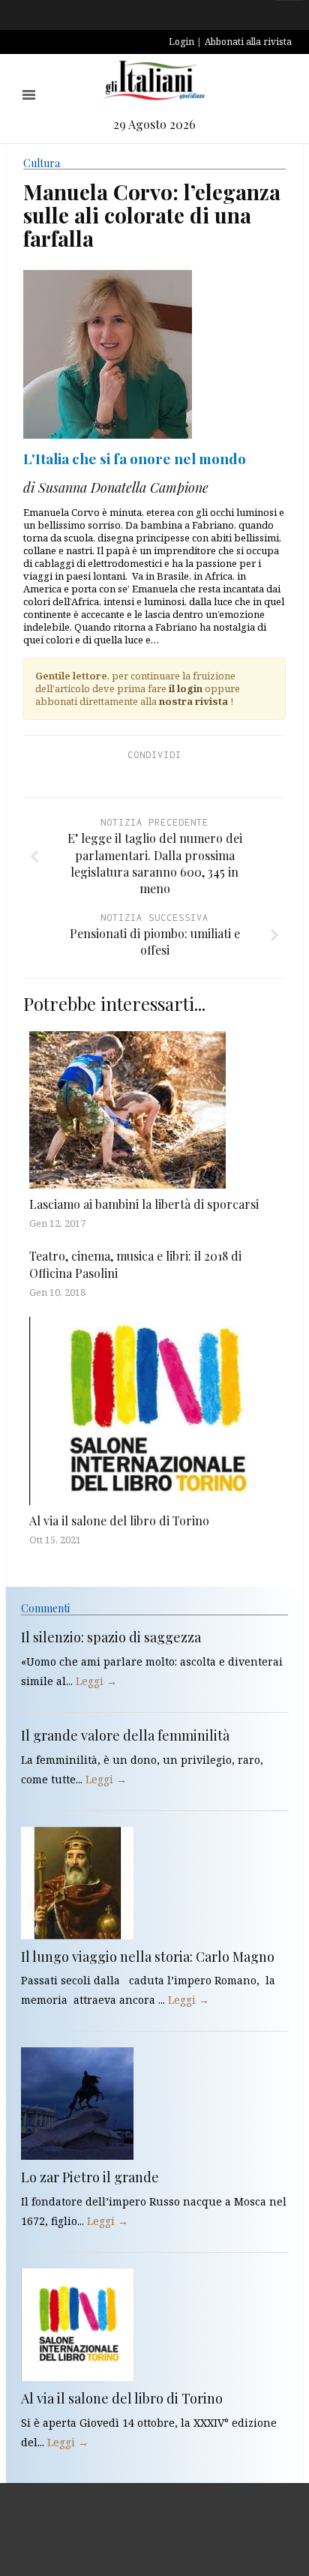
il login (186, 688)
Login (181, 42)
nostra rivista (193, 701)
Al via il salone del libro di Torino (119, 1520)
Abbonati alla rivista (248, 42)
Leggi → (96, 1681)
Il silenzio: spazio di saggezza (111, 1637)
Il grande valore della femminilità (125, 1735)
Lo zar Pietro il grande (90, 2177)
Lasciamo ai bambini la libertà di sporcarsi (144, 1204)
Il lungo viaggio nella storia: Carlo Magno (148, 1957)
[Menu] (29, 95)
